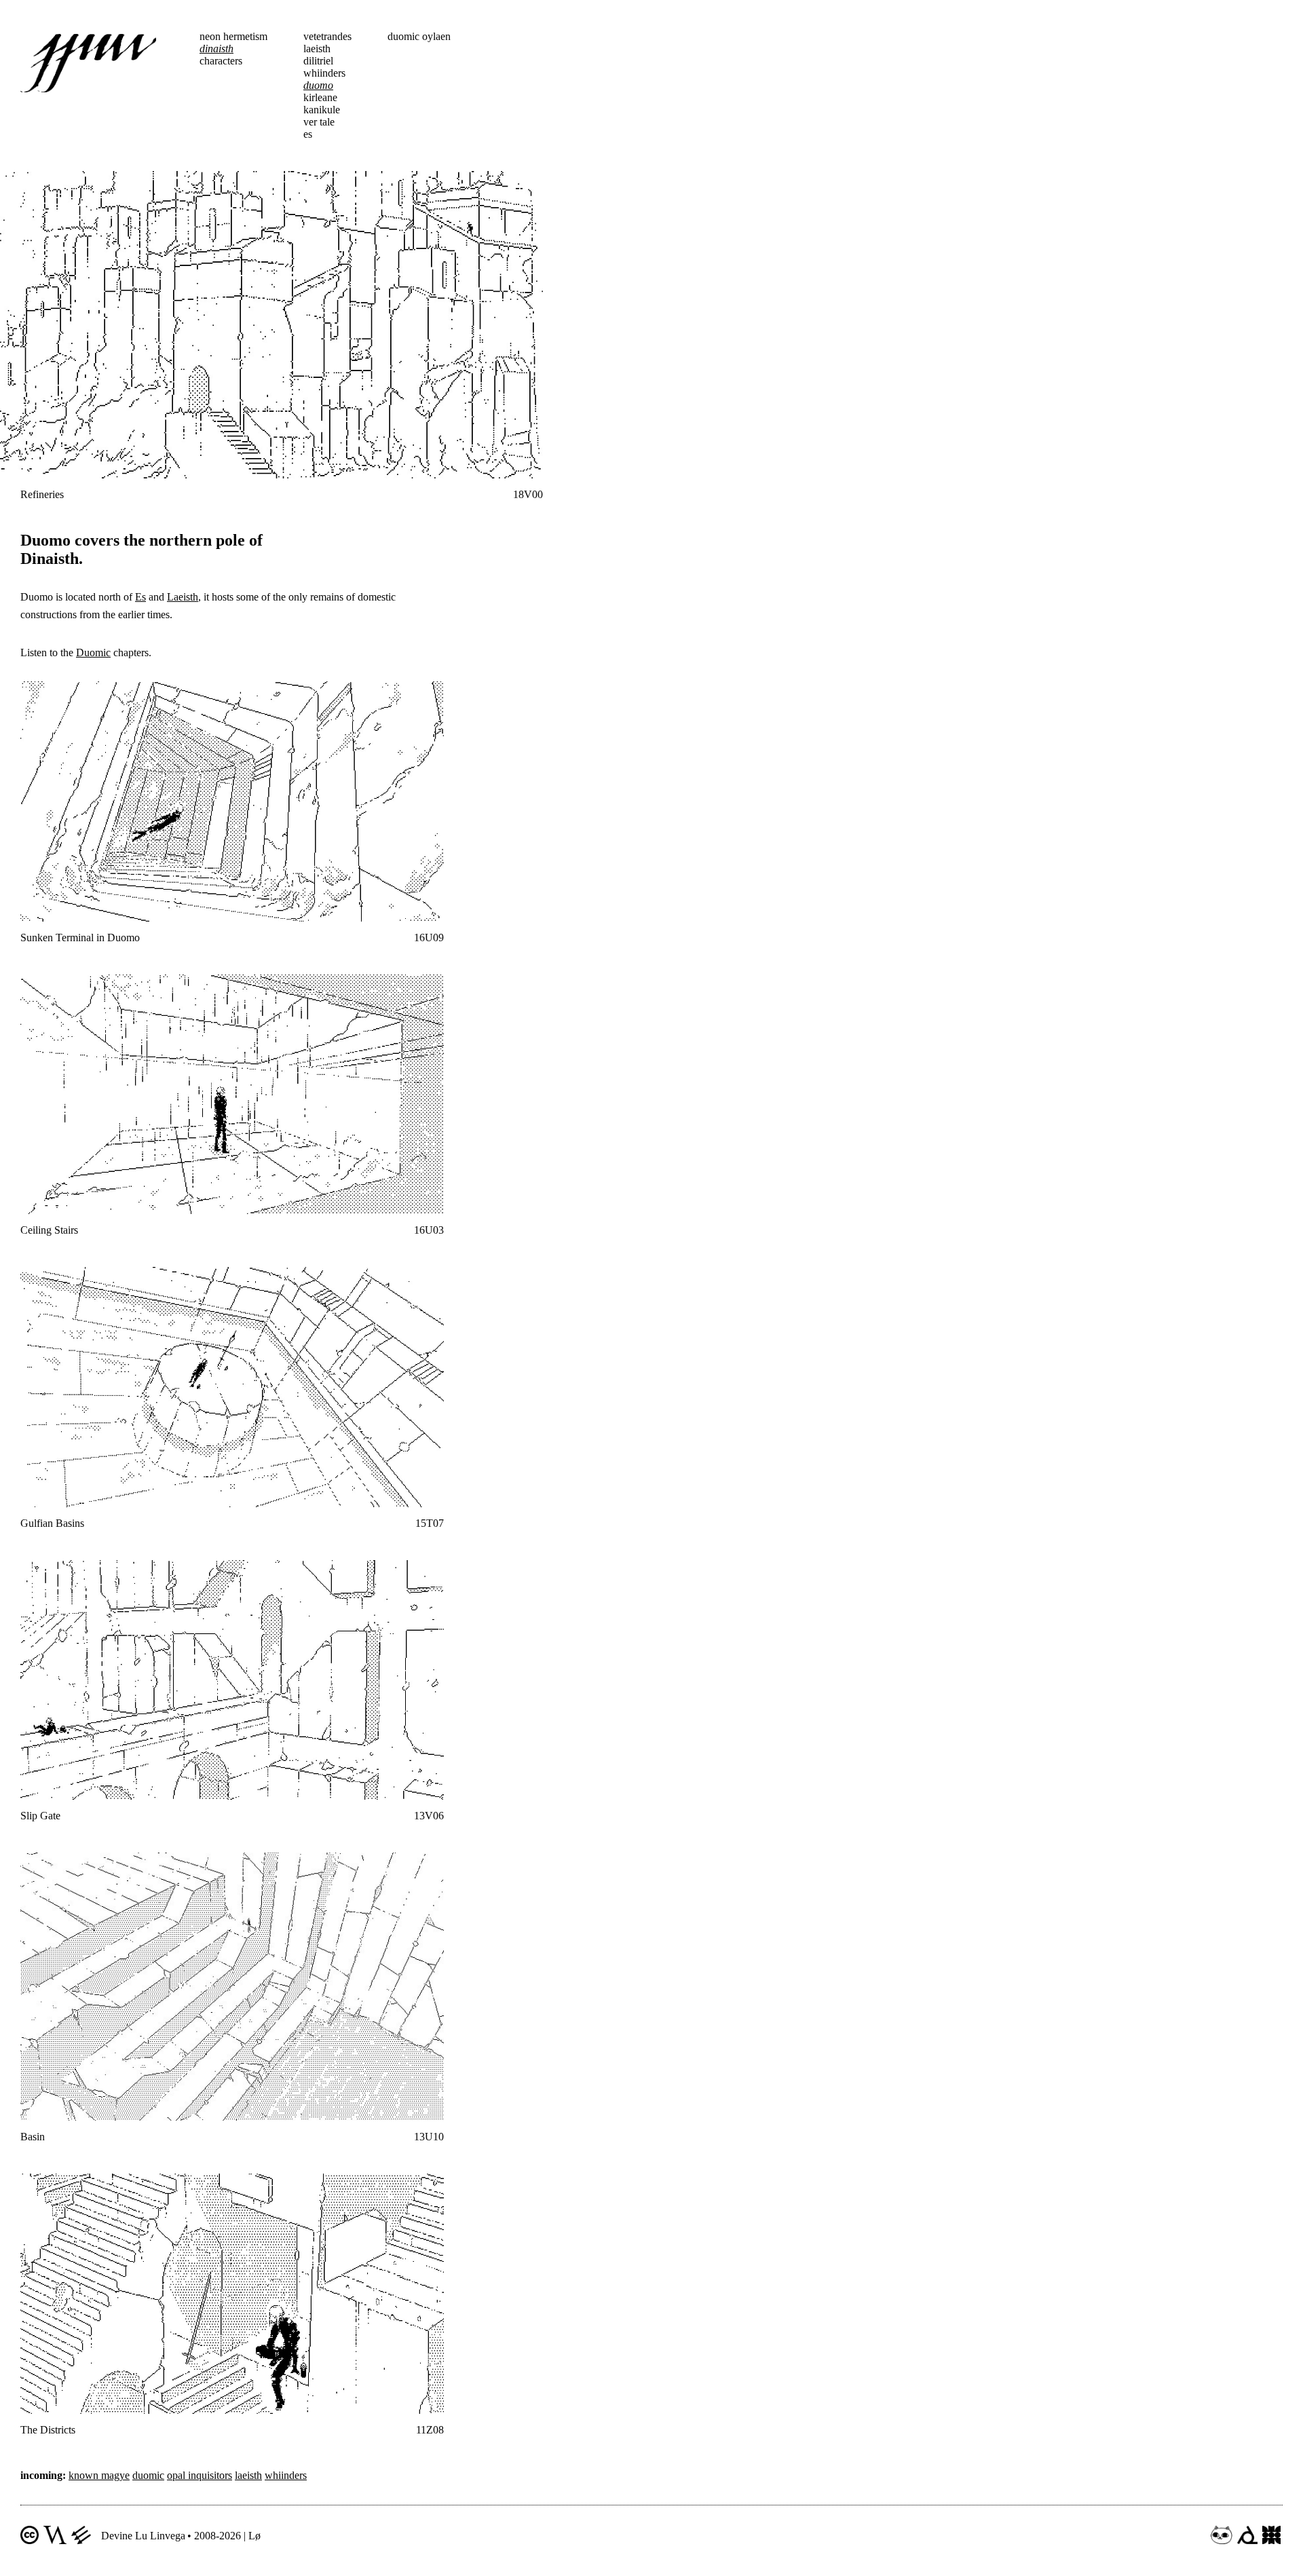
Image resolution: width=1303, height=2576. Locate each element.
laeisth (317, 49)
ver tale (319, 122)
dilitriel (318, 61)
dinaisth (216, 49)
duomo (318, 85)
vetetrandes (327, 36)
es (308, 134)
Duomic (93, 652)
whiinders (324, 73)
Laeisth (183, 597)
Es (140, 597)
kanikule (322, 110)
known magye (99, 2475)
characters (221, 61)
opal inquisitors (200, 2475)
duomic (148, 2475)
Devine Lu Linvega (143, 2536)
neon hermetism (233, 36)
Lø (254, 2536)
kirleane (320, 97)
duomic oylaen (419, 36)
